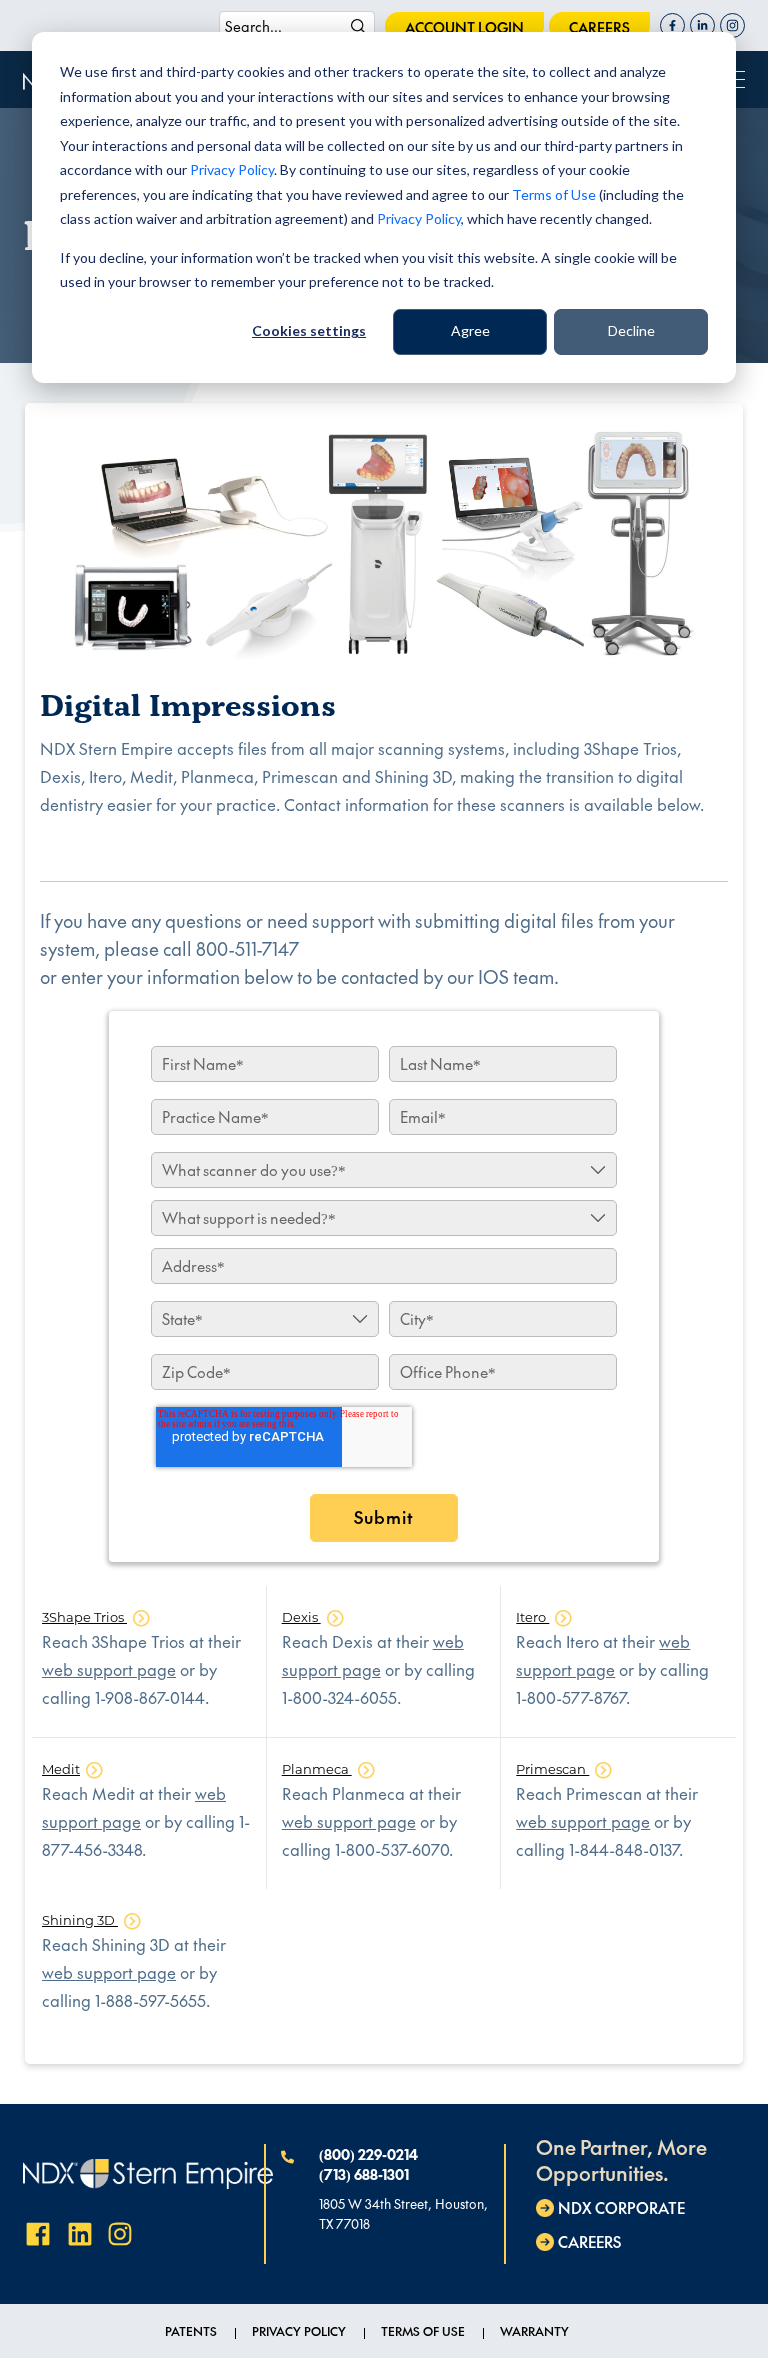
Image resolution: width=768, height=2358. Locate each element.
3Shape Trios (84, 1617)
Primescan (552, 1769)
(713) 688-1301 (364, 2174)
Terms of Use (554, 194)
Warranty (534, 2331)
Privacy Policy (232, 169)
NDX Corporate (621, 2207)
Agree (470, 330)
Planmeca (317, 1769)
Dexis (301, 1617)
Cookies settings (309, 330)
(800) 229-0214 (368, 2154)
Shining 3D (80, 1920)
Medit (61, 1769)
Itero (532, 1617)
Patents (191, 2331)
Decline (631, 330)
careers (599, 27)
